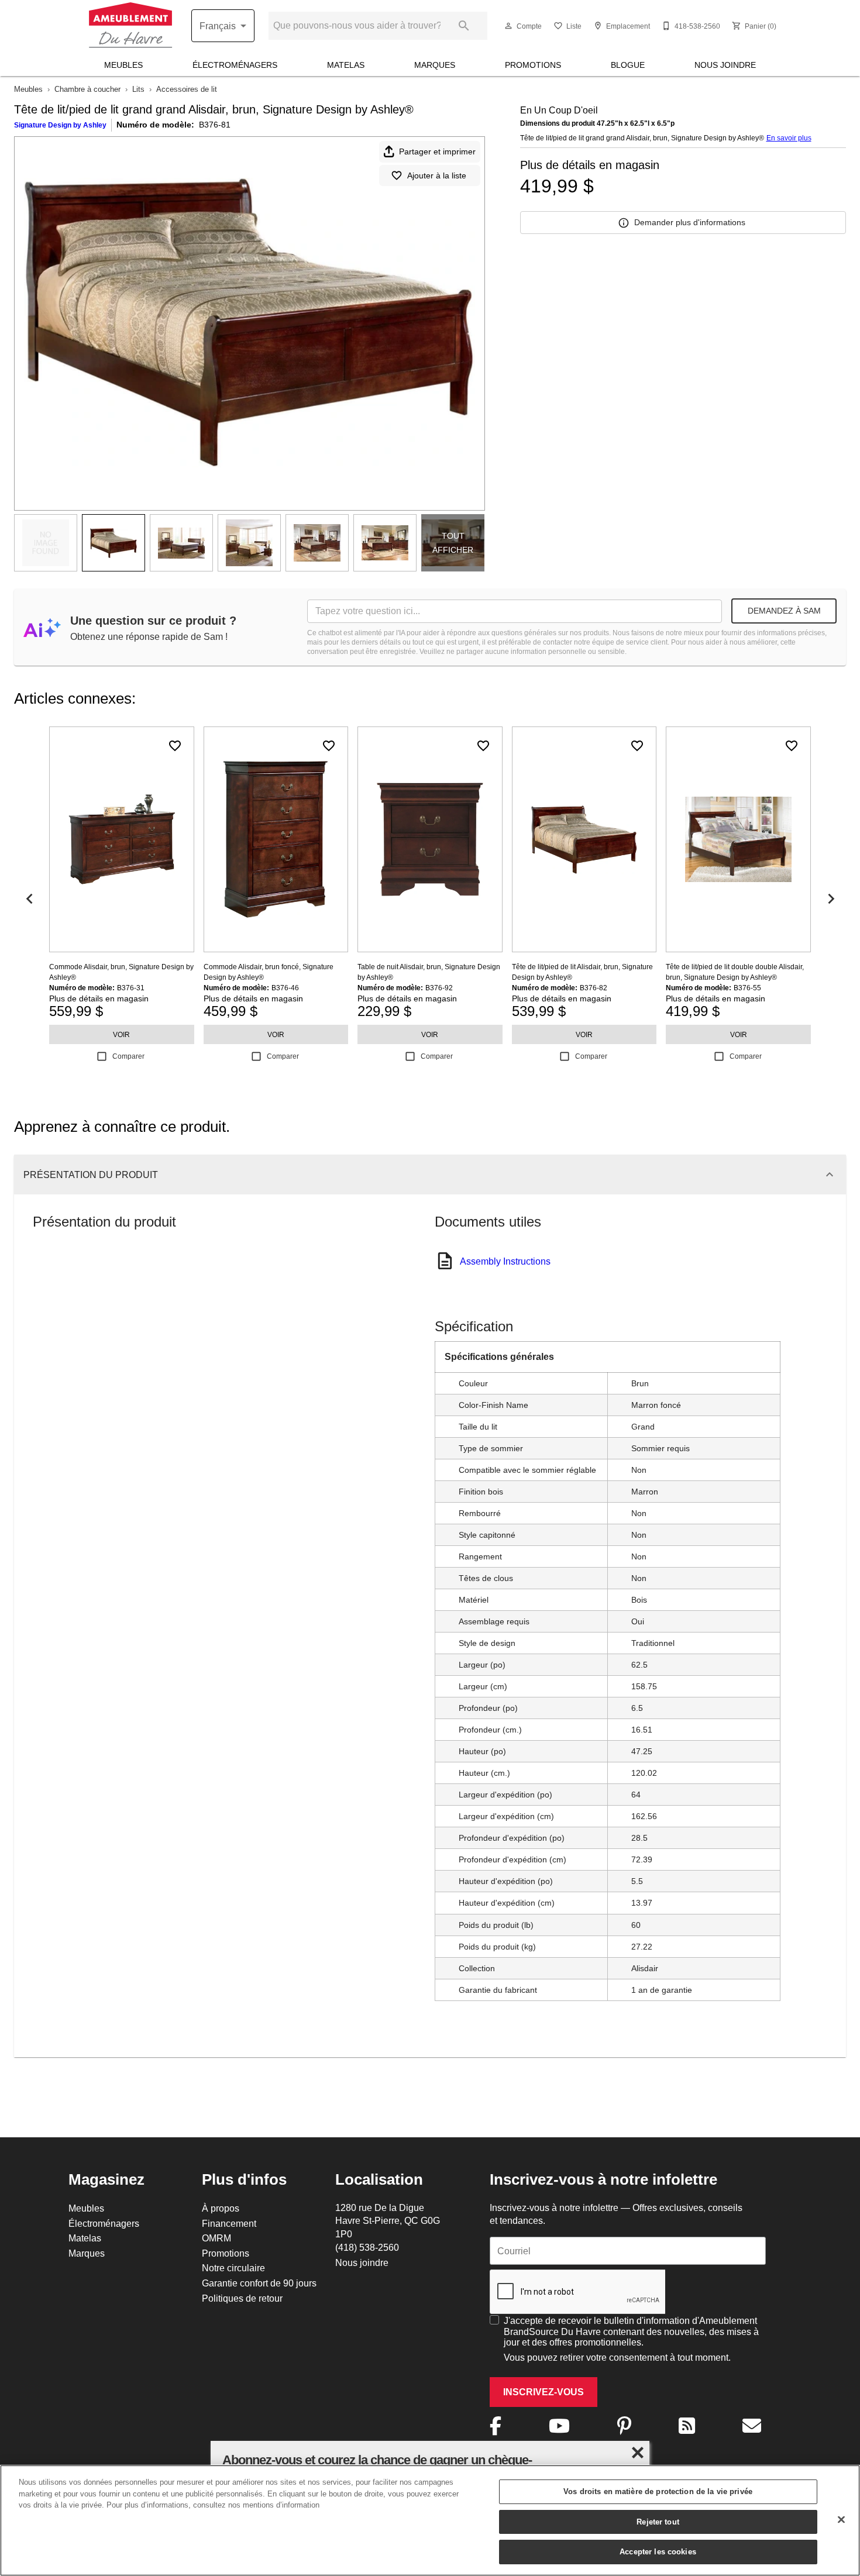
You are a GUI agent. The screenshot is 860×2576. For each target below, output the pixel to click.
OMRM (216, 2238)
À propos (221, 2208)
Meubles (123, 65)
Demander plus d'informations (690, 222)
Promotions (533, 65)
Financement (229, 2223)
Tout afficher (453, 543)
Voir (121, 1034)
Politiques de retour (242, 2298)
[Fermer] (841, 2520)
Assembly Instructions (505, 1261)
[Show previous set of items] (29, 898)
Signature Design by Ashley (60, 125)
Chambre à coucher (87, 89)
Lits (138, 89)
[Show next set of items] (831, 898)
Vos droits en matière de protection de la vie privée (658, 2491)
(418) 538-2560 (367, 2247)
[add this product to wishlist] (175, 746)
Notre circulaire (233, 2268)
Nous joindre (725, 65)
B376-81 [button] (215, 125)
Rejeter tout (658, 2522)
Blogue (628, 65)
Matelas (346, 65)
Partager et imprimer (437, 151)
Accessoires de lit (187, 89)
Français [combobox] (218, 26)
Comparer (128, 1056)
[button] (508, 26)
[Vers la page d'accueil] (130, 26)
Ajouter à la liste (437, 175)
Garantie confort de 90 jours (259, 2283)
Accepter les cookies (658, 2551)
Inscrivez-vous (543, 2392)
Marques (435, 65)
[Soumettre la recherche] (464, 26)
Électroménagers (235, 65)
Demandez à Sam (784, 611)
